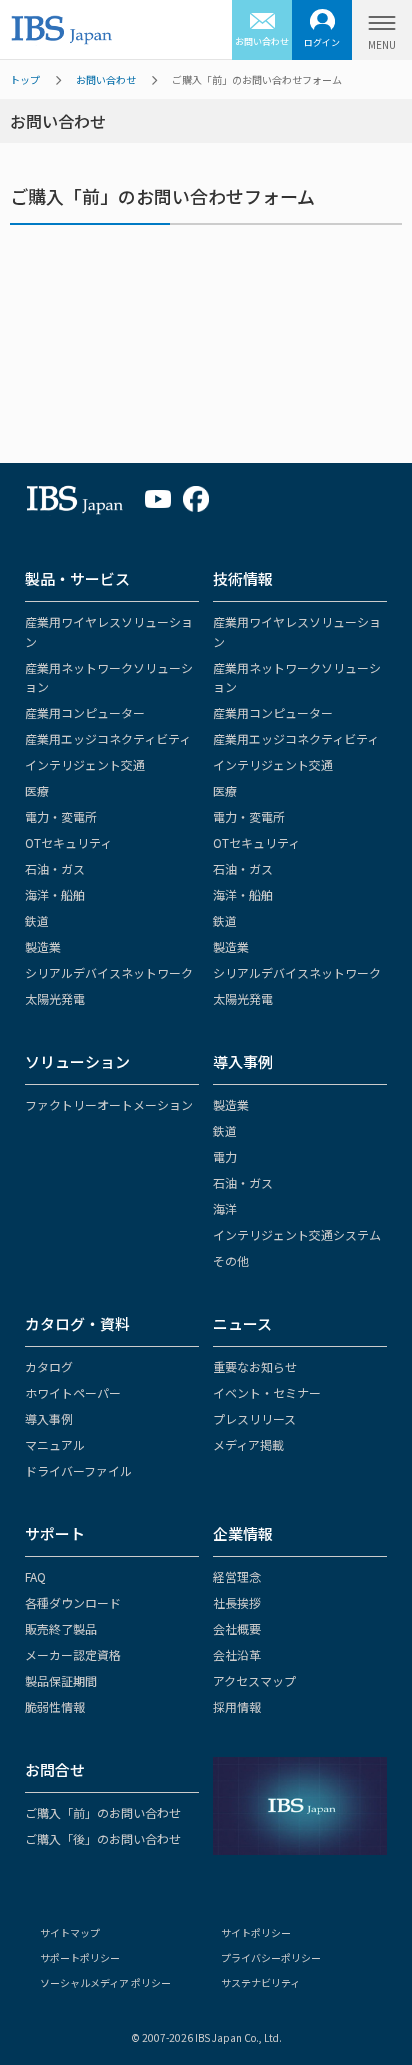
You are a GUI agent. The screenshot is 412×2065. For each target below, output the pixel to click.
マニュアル (55, 1444)
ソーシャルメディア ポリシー (105, 1982)
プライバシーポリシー (271, 1957)
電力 (225, 1156)
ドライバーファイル (78, 1470)
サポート (55, 1533)
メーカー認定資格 (73, 1654)
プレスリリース (254, 1418)
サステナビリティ (260, 1982)
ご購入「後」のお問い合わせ (103, 1838)
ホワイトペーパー (73, 1392)
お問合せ (55, 1769)
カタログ (49, 1366)
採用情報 (237, 1706)
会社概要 (237, 1628)
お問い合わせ (106, 79)
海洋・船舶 (55, 894)
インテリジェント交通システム (297, 1234)
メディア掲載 (248, 1444)
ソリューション (77, 1061)
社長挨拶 (237, 1602)
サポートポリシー (80, 1957)
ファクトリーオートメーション (109, 1104)
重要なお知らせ (255, 1366)
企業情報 (243, 1533)
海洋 (225, 1208)
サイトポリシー (256, 1932)
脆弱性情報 (55, 1706)
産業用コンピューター (85, 712)
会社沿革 (237, 1654)
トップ (25, 79)
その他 (231, 1260)
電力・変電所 (61, 816)
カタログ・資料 (77, 1323)
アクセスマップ (254, 1680)
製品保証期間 (61, 1680)
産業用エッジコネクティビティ (108, 738)
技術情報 (243, 578)
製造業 (43, 946)
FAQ (35, 1576)
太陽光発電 (55, 998)
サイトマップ (70, 1932)
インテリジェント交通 (85, 764)
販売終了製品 (61, 1628)
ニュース (242, 1323)
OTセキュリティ (68, 842)
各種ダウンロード (73, 1602)
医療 (37, 790)
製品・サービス (77, 578)
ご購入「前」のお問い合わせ (103, 1812)
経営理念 (237, 1576)
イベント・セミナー (267, 1392)
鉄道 (37, 920)
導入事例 (243, 1061)
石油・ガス (55, 868)
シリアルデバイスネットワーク (109, 972)
